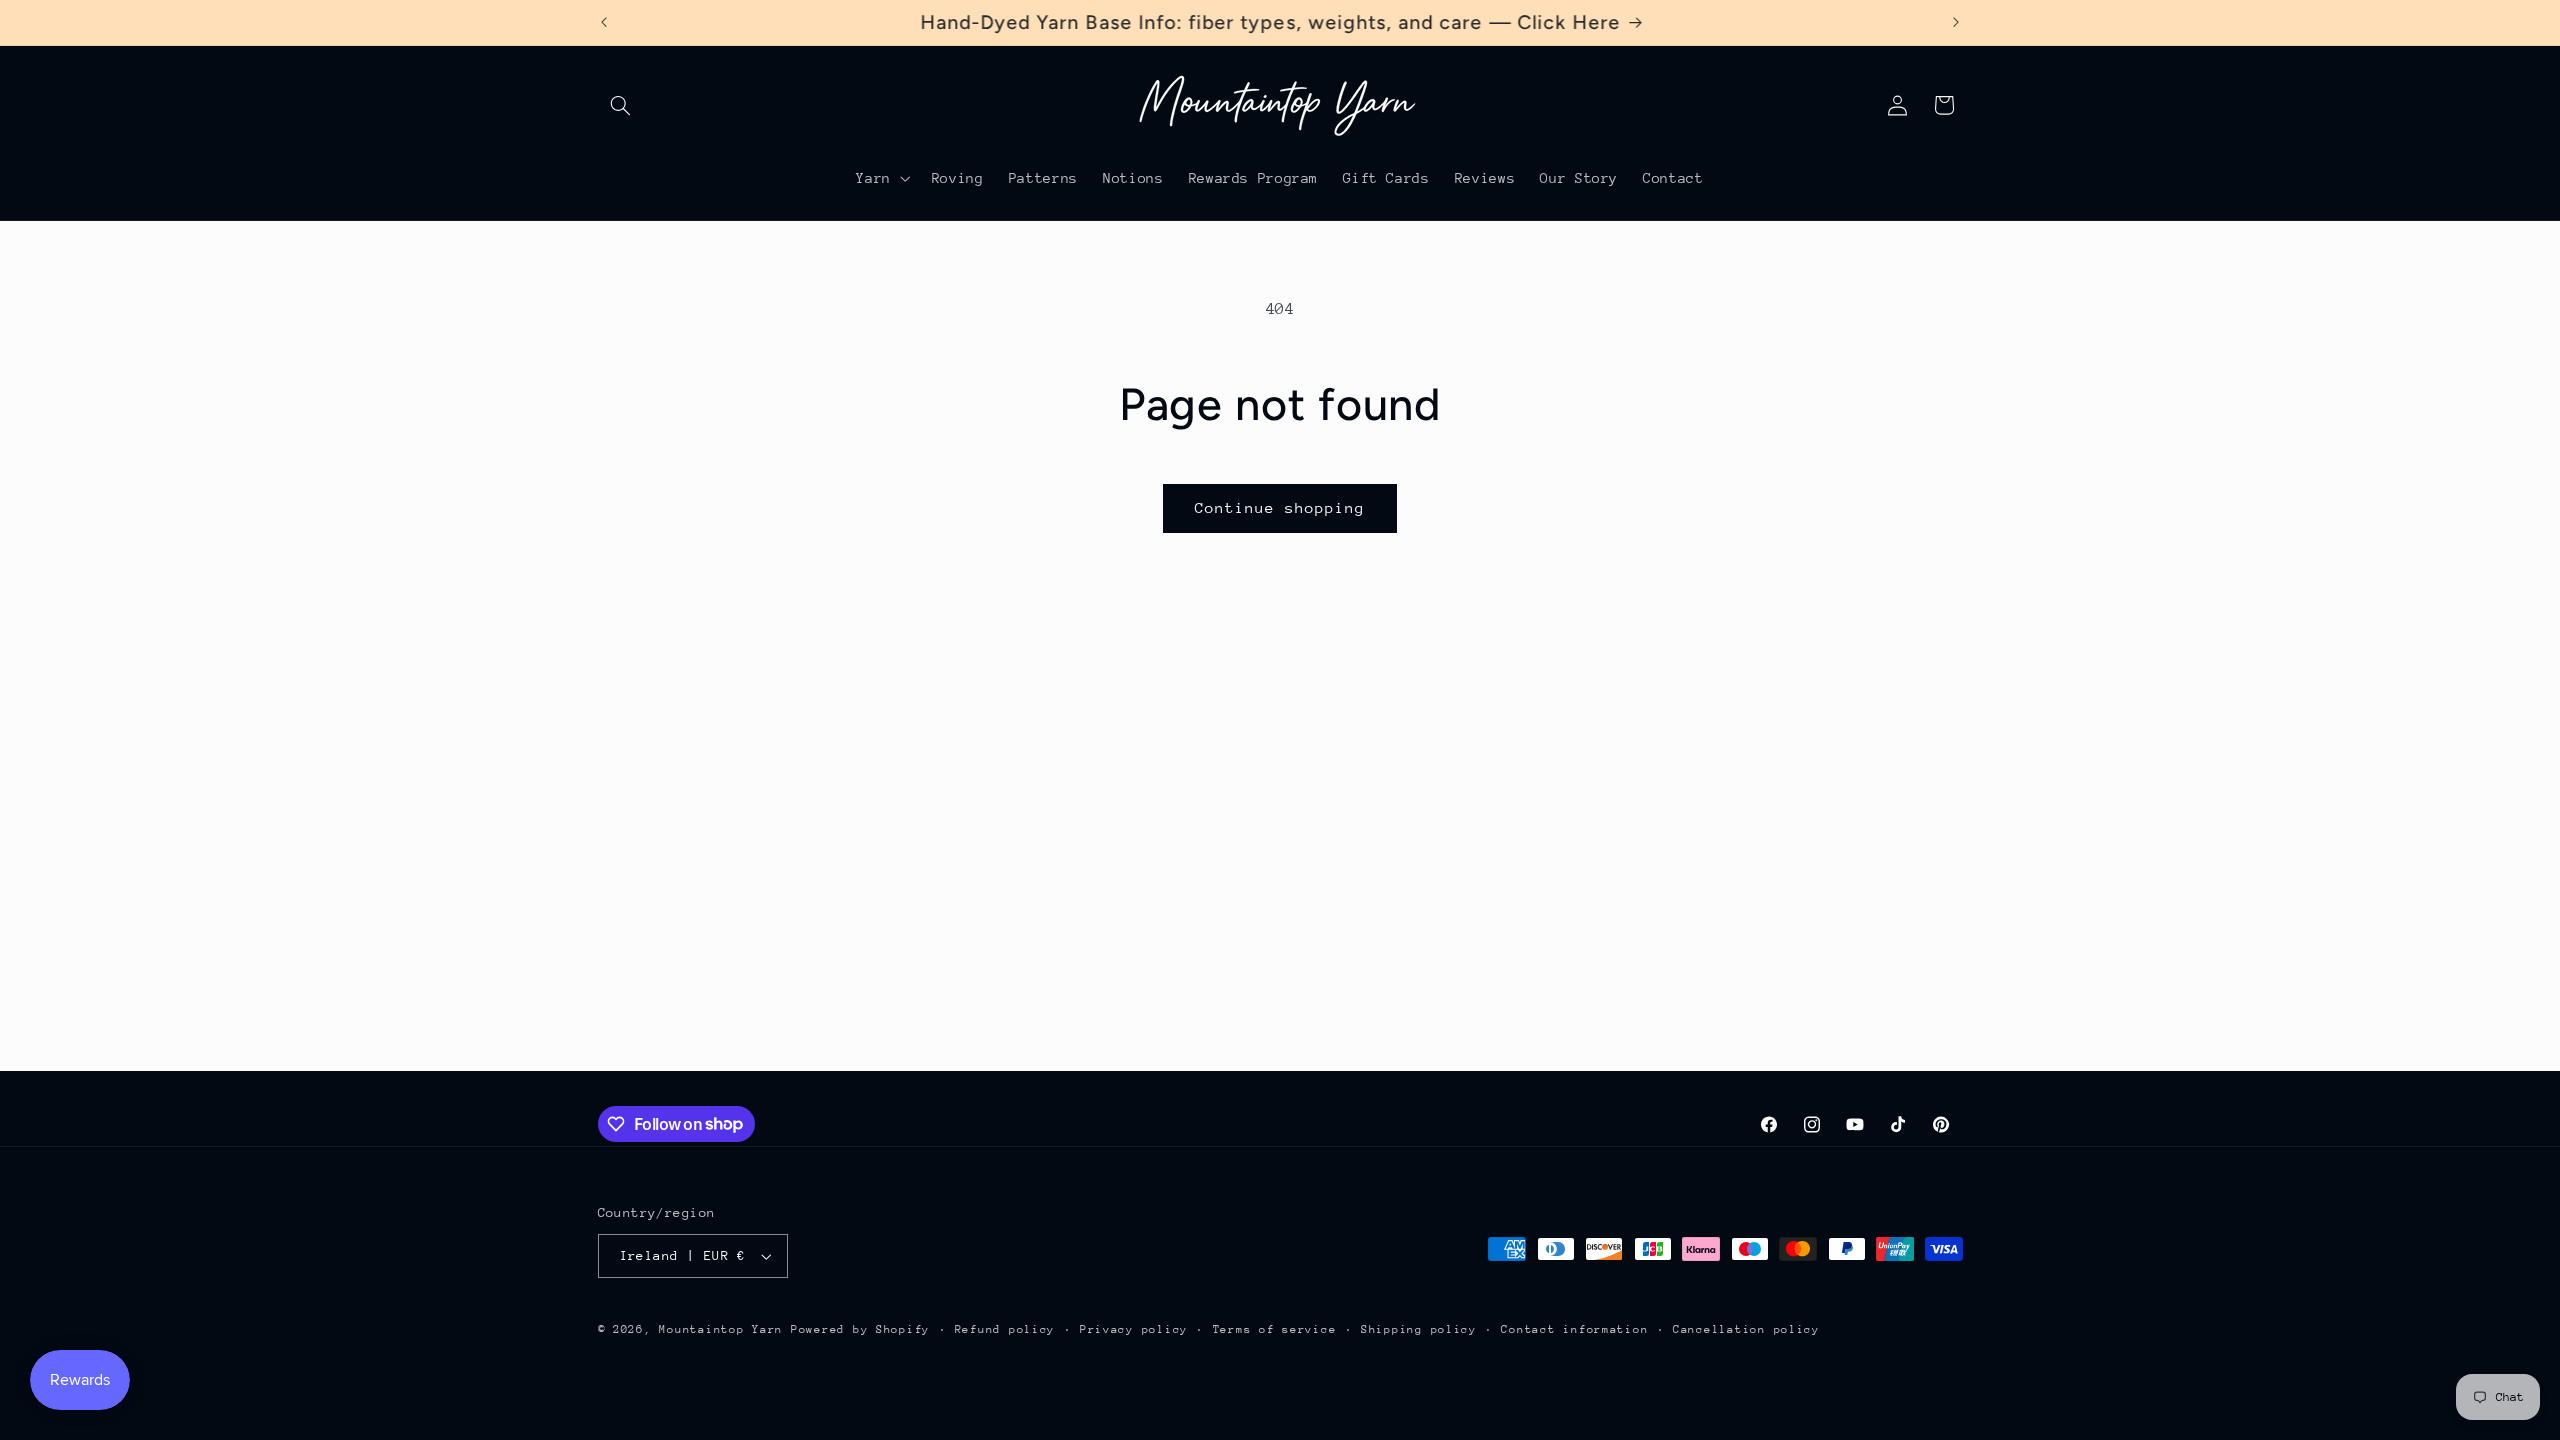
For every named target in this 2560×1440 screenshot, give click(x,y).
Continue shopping (1280, 507)
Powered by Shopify (860, 1329)
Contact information (1574, 1329)
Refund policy (1005, 1329)
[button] (621, 105)
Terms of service (1275, 1329)
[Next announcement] (1956, 22)
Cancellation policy (1746, 1329)
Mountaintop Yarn (721, 1329)
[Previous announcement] (604, 22)
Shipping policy (1419, 1329)
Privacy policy (1134, 1329)
